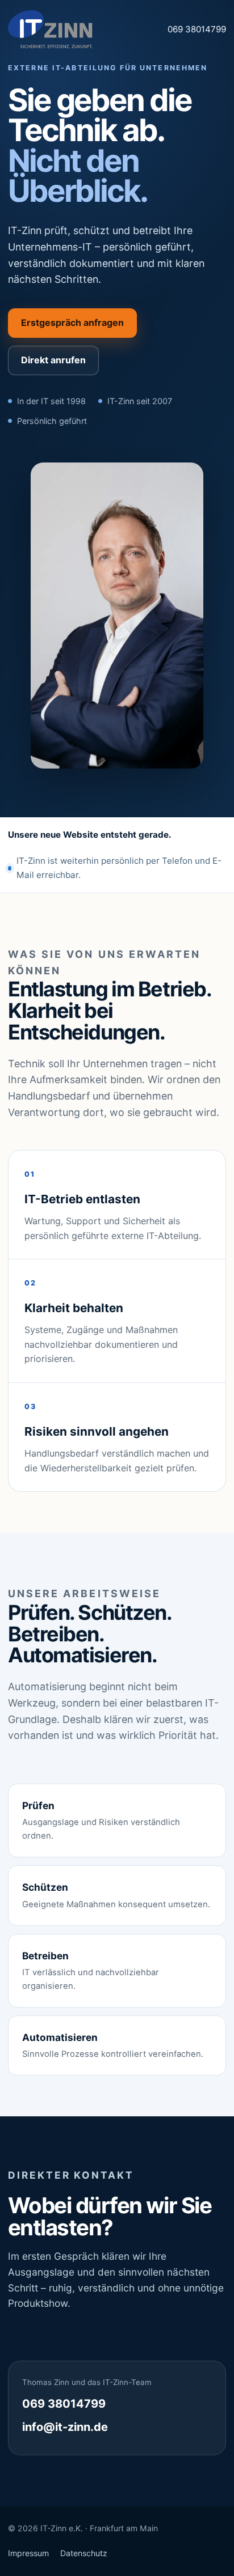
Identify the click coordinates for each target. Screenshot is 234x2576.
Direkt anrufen (53, 360)
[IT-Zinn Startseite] (51, 29)
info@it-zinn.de (65, 2427)
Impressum (28, 2553)
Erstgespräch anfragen (72, 322)
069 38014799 (197, 29)
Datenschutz (84, 2553)
